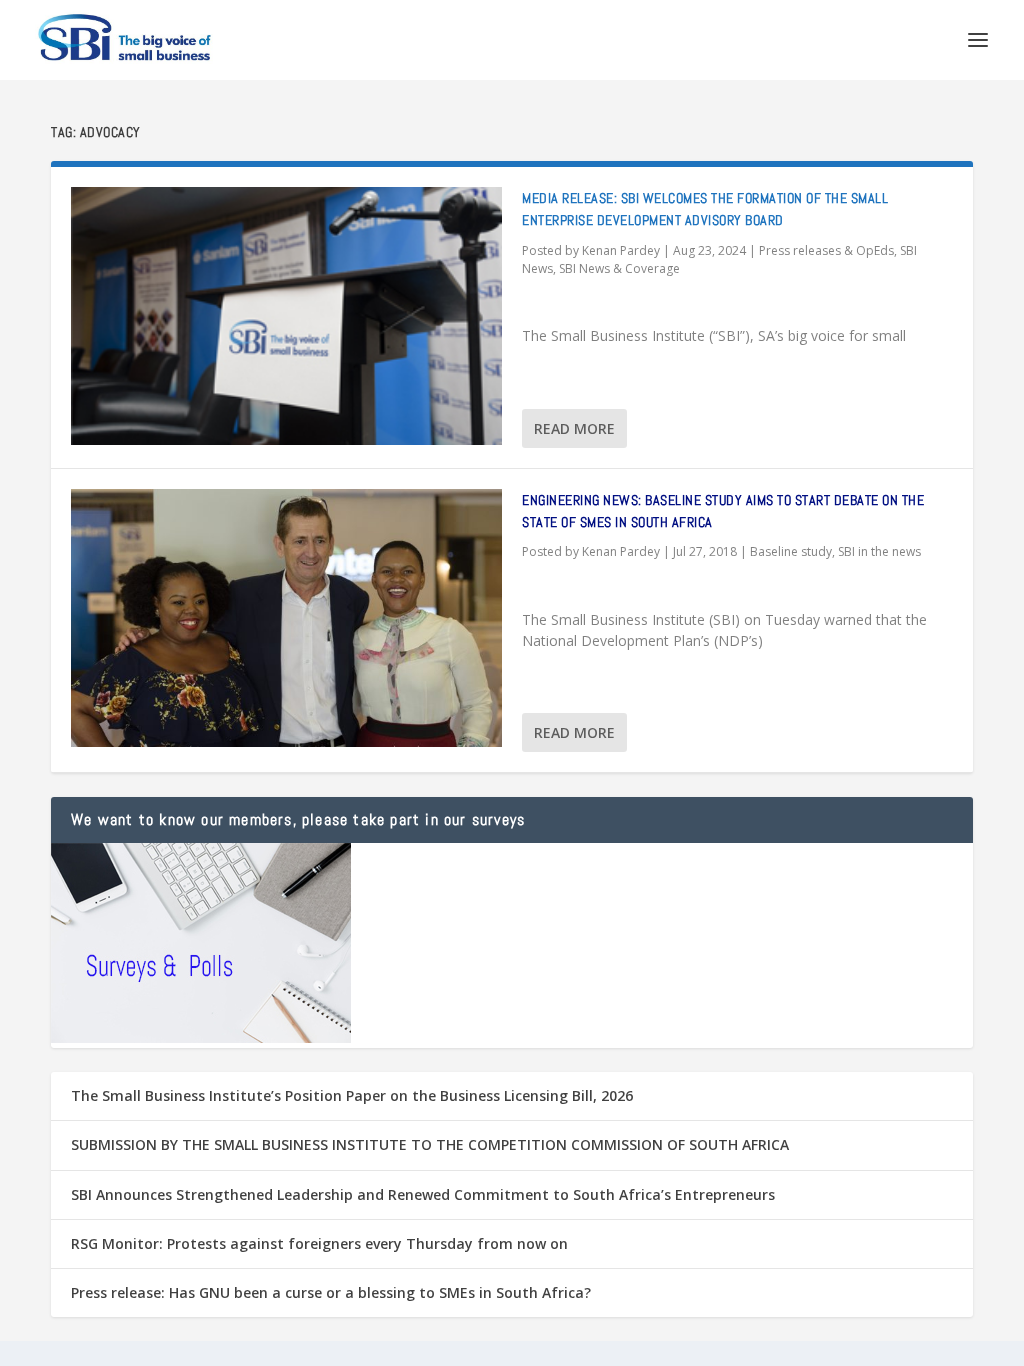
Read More (574, 428)
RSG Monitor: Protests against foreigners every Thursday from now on (319, 1243)
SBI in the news (879, 551)
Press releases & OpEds (826, 250)
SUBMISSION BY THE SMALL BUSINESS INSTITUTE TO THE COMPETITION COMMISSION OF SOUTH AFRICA (430, 1144)
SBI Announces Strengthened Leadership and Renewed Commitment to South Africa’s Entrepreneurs (423, 1194)
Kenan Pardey (621, 250)
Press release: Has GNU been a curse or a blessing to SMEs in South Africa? (331, 1292)
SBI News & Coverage (619, 268)
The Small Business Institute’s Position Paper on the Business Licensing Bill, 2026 (352, 1095)
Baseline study (791, 551)
